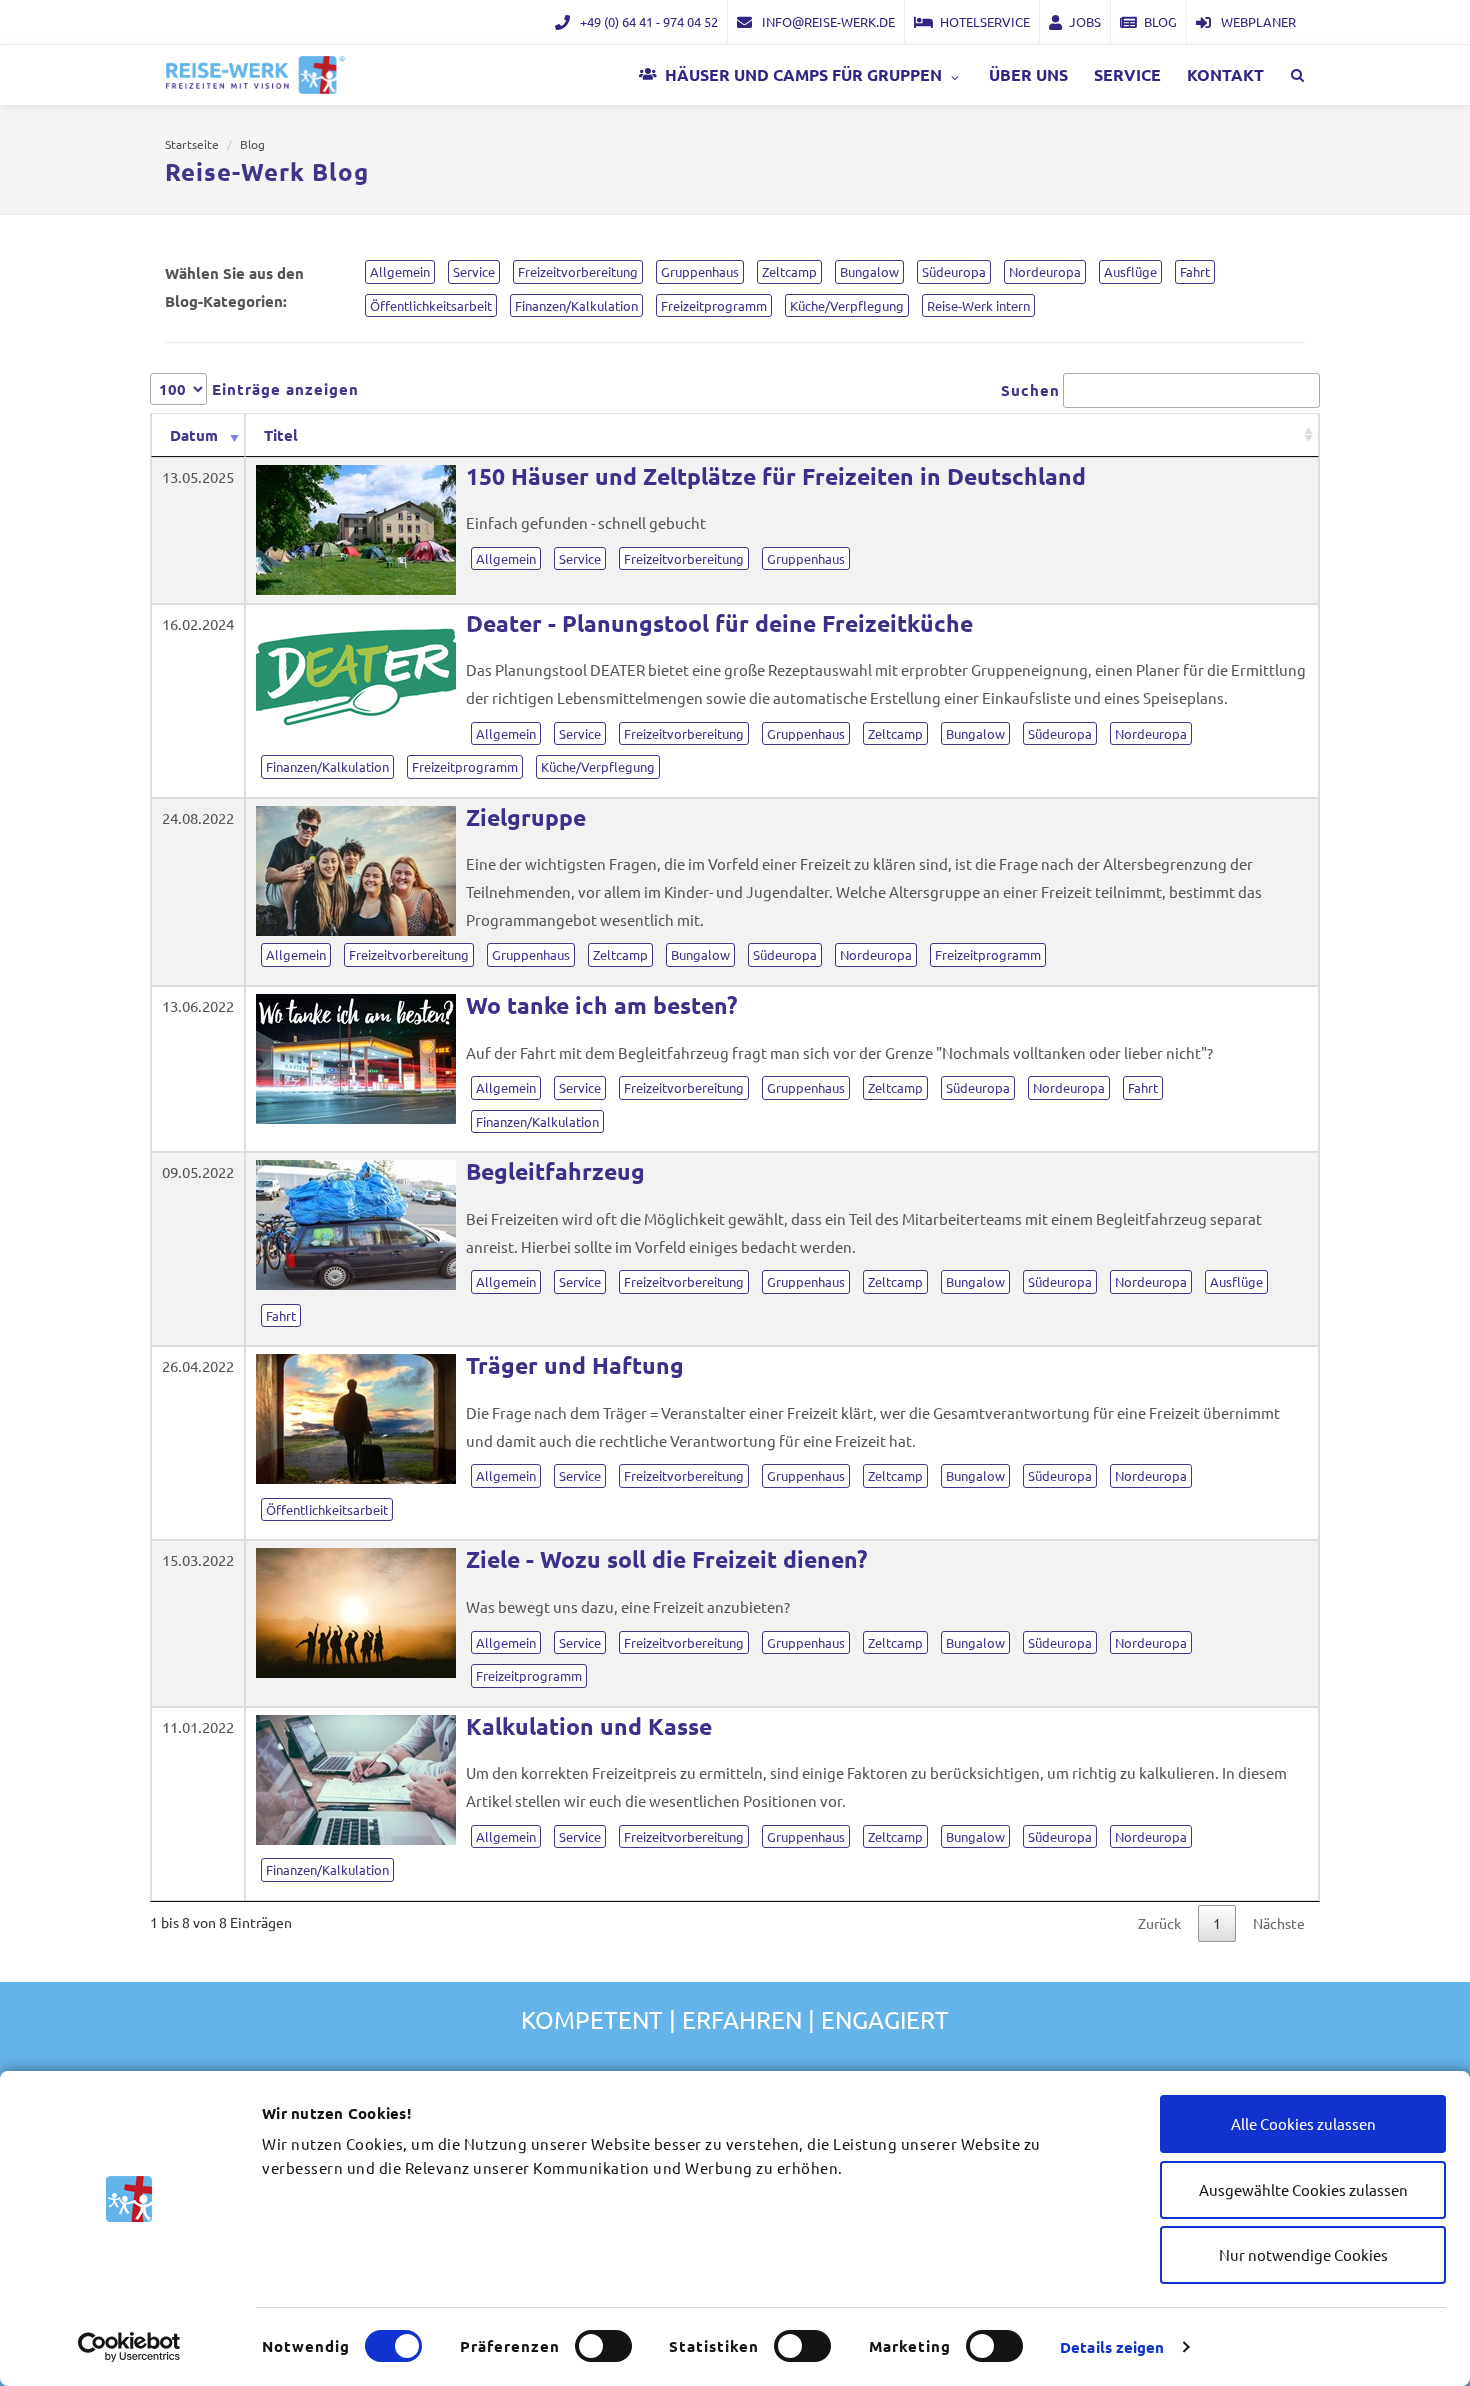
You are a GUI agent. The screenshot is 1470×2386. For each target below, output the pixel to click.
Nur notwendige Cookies (1303, 2254)
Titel (281, 435)
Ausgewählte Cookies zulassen (1303, 2189)
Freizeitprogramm (465, 766)
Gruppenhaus (806, 558)
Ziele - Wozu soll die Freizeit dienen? (666, 1559)
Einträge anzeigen (283, 389)
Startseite (192, 144)
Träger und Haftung (575, 1365)
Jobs (1085, 21)
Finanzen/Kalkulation (327, 766)
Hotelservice (985, 21)
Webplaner (1257, 21)
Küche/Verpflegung (598, 766)
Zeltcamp (895, 733)
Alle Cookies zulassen (1303, 2123)
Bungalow (975, 733)
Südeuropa (1060, 733)
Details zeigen (1112, 2347)
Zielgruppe (526, 817)
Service (580, 558)
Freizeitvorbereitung (684, 558)
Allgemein (506, 558)
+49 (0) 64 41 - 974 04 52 (647, 21)
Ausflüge (1236, 1281)
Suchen (1030, 390)
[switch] (603, 2346)
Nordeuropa (1151, 733)
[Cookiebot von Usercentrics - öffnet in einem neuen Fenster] (129, 2347)
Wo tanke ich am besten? (601, 1005)
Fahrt (1143, 1087)
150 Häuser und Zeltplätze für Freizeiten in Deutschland (776, 476)
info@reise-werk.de (827, 21)
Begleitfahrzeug (555, 1171)
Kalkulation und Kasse (589, 1726)
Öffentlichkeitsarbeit (327, 1509)
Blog (1160, 21)
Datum (194, 435)
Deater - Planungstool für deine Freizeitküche (719, 623)
